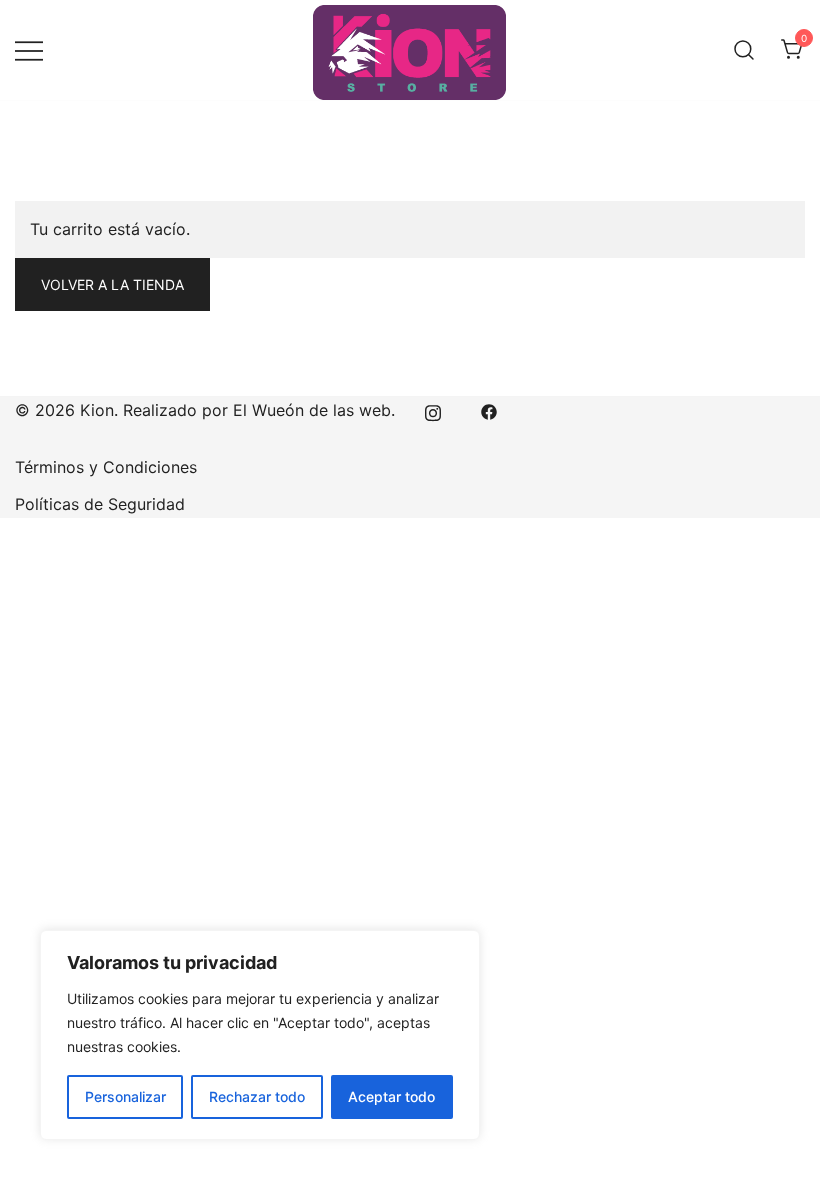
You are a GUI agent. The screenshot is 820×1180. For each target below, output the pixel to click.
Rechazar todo (257, 1096)
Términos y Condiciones (106, 467)
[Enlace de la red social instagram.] (433, 410)
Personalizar (125, 1096)
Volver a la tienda (112, 284)
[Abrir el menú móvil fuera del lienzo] (29, 50)
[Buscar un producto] (744, 50)
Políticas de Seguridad (100, 504)
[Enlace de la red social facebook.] (489, 410)
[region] (260, 1035)
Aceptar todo (391, 1096)
